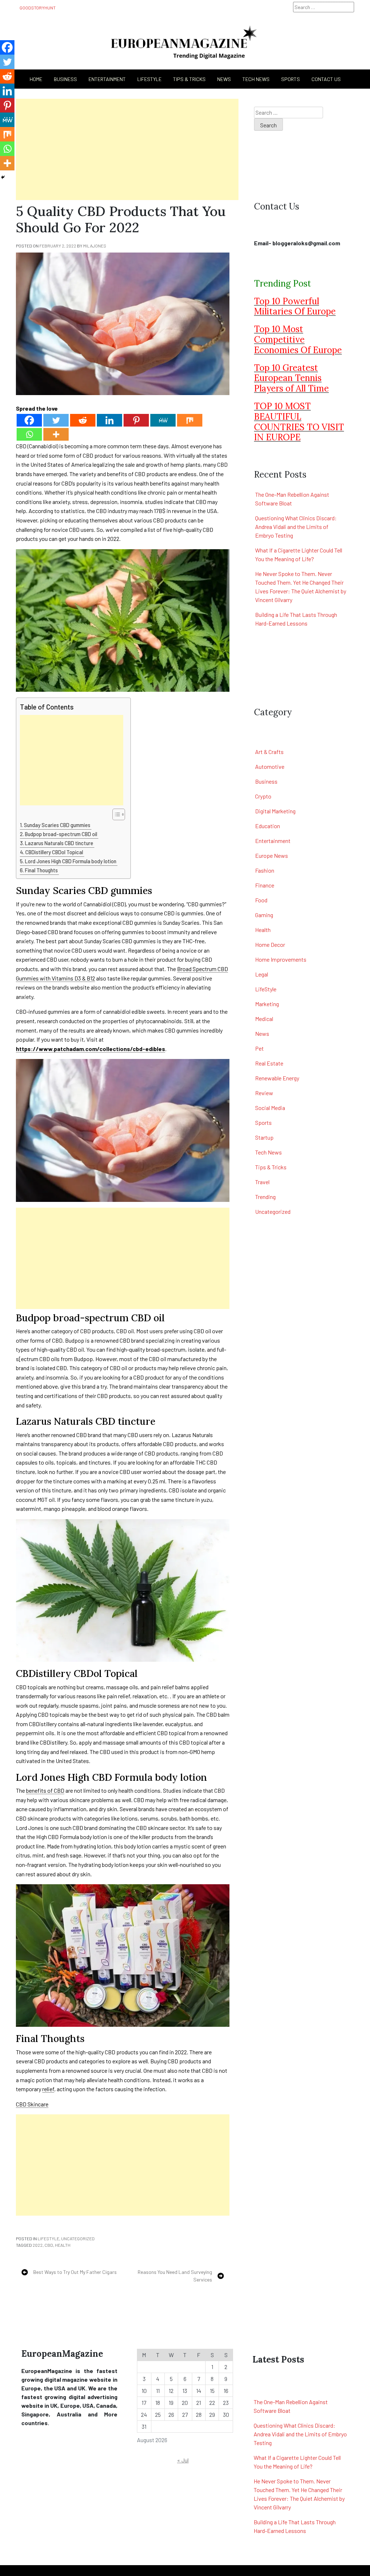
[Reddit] (83, 420)
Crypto (263, 796)
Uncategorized (78, 2238)
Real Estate (269, 1063)
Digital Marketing (275, 811)
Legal (262, 974)
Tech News (256, 79)
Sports (291, 79)
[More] (56, 434)
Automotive (270, 766)
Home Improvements (281, 959)
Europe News (272, 855)
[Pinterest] (136, 420)
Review (264, 1093)
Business (266, 781)
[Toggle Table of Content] (115, 814)
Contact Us (326, 79)
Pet (259, 1048)
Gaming (264, 915)
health (63, 2245)
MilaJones (95, 246)
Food (261, 900)
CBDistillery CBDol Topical (55, 852)
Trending (265, 1197)
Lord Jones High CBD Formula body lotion (71, 861)
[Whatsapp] (29, 434)
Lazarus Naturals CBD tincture (60, 843)
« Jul (183, 2460)
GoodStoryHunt (38, 8)
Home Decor (270, 944)
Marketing (267, 1004)
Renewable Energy (277, 1078)
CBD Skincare (32, 2104)
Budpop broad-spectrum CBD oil (62, 834)
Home (36, 79)
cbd (49, 2245)
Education (268, 826)
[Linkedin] (109, 420)
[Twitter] (56, 420)
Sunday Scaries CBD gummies (58, 825)
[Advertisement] (127, 149)
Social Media (270, 1108)
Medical (264, 1019)
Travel (262, 1182)
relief (48, 2089)
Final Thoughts (42, 870)
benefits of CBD (45, 1790)
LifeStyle (149, 79)
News (224, 79)
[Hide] (3, 177)
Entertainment (107, 79)
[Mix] (190, 420)
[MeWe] (163, 420)
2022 (38, 2245)
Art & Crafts (269, 752)
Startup (264, 1137)
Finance (265, 885)
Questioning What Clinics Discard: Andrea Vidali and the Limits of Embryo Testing (296, 527)
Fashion (265, 870)
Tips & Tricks (189, 79)
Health (263, 930)
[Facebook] (29, 420)
